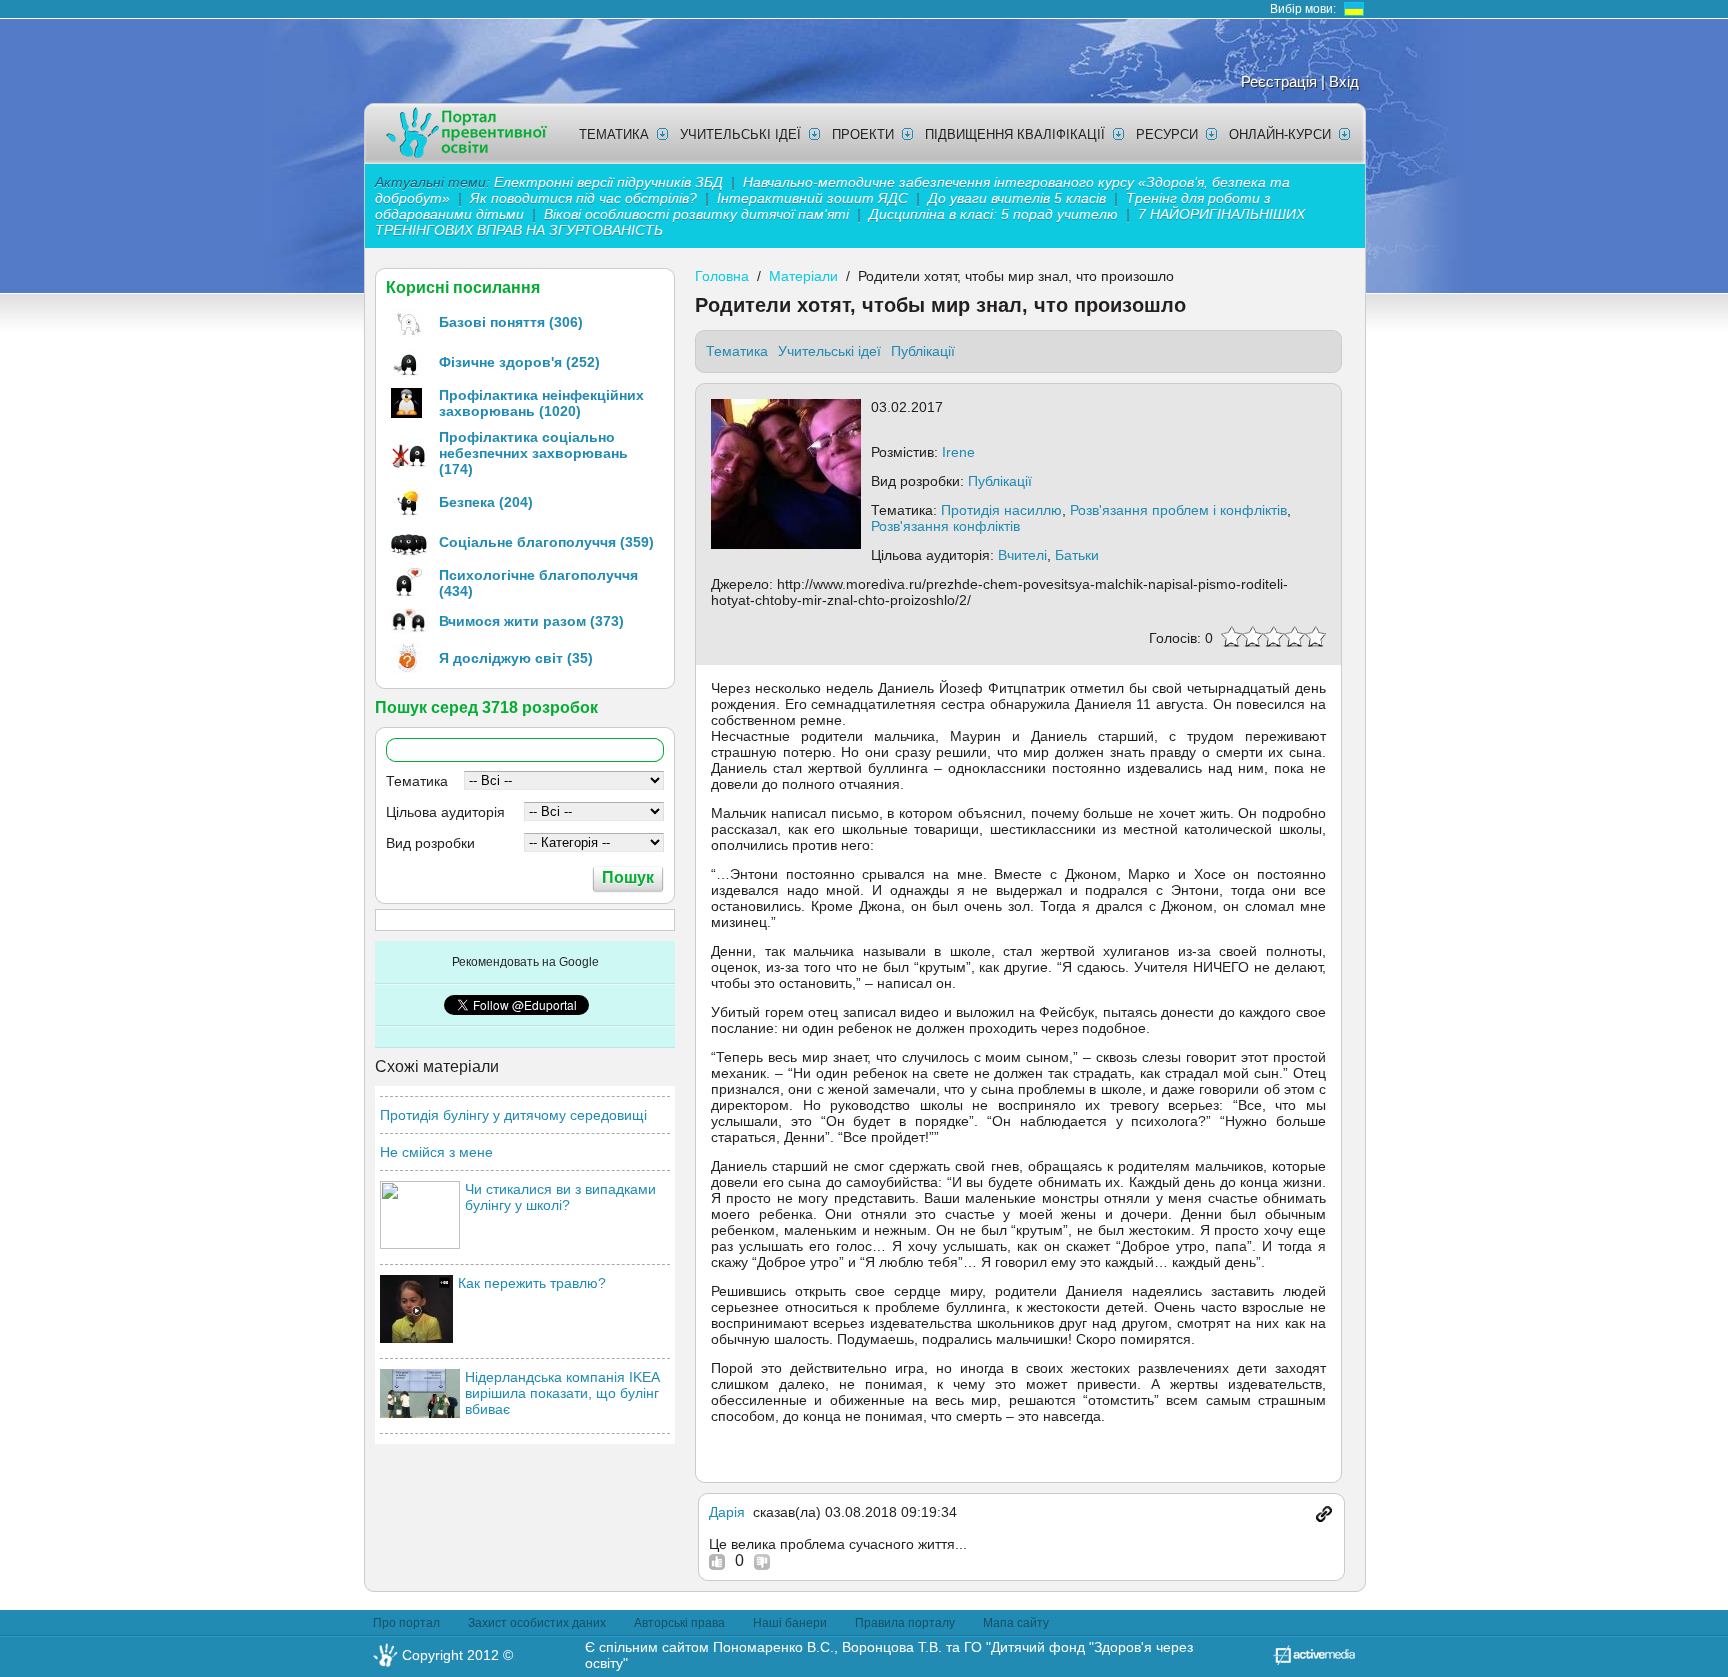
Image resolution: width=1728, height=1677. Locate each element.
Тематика (614, 134)
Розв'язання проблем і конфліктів (1178, 510)
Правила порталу (905, 1623)
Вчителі (1022, 555)
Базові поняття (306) (511, 322)
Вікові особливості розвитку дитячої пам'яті (696, 214)
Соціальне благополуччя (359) (546, 542)
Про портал (406, 1623)
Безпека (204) (486, 502)
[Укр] (1354, 9)
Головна (722, 276)
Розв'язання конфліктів (945, 526)
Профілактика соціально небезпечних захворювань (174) (533, 453)
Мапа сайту (1016, 1623)
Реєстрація (1279, 81)
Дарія (727, 1512)
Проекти (863, 134)
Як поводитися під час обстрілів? (583, 198)
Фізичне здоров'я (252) (519, 362)
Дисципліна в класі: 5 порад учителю (993, 214)
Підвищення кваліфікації (1015, 134)
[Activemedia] (1314, 1660)
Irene (958, 452)
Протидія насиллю (1001, 510)
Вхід (1344, 81)
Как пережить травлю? (532, 1283)
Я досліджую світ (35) (516, 658)
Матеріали (803, 276)
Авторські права (679, 1623)
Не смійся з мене (436, 1152)
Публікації (923, 351)
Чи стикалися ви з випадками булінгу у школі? (560, 1197)
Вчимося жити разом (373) (531, 621)
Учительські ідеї (740, 134)
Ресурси (1167, 134)
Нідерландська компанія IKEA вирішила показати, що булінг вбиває (562, 1393)
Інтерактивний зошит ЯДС (812, 198)
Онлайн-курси (1280, 134)
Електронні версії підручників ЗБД (608, 182)
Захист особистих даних (537, 1623)
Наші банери (790, 1623)
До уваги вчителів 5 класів (1019, 198)
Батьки (1077, 555)
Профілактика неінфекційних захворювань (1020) (541, 403)
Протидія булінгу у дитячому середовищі (513, 1115)
